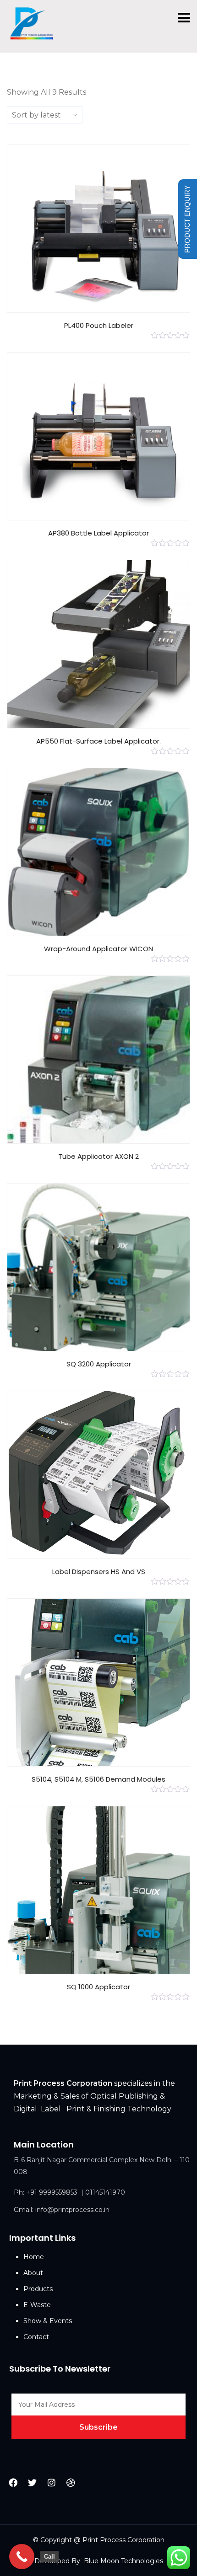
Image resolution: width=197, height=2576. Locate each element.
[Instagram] (52, 2482)
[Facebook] (13, 2482)
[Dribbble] (71, 2482)
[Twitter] (33, 2482)
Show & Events (48, 2321)
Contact (36, 2337)
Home (34, 2257)
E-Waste (37, 2305)
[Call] (22, 2557)
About (33, 2273)
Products (38, 2289)
